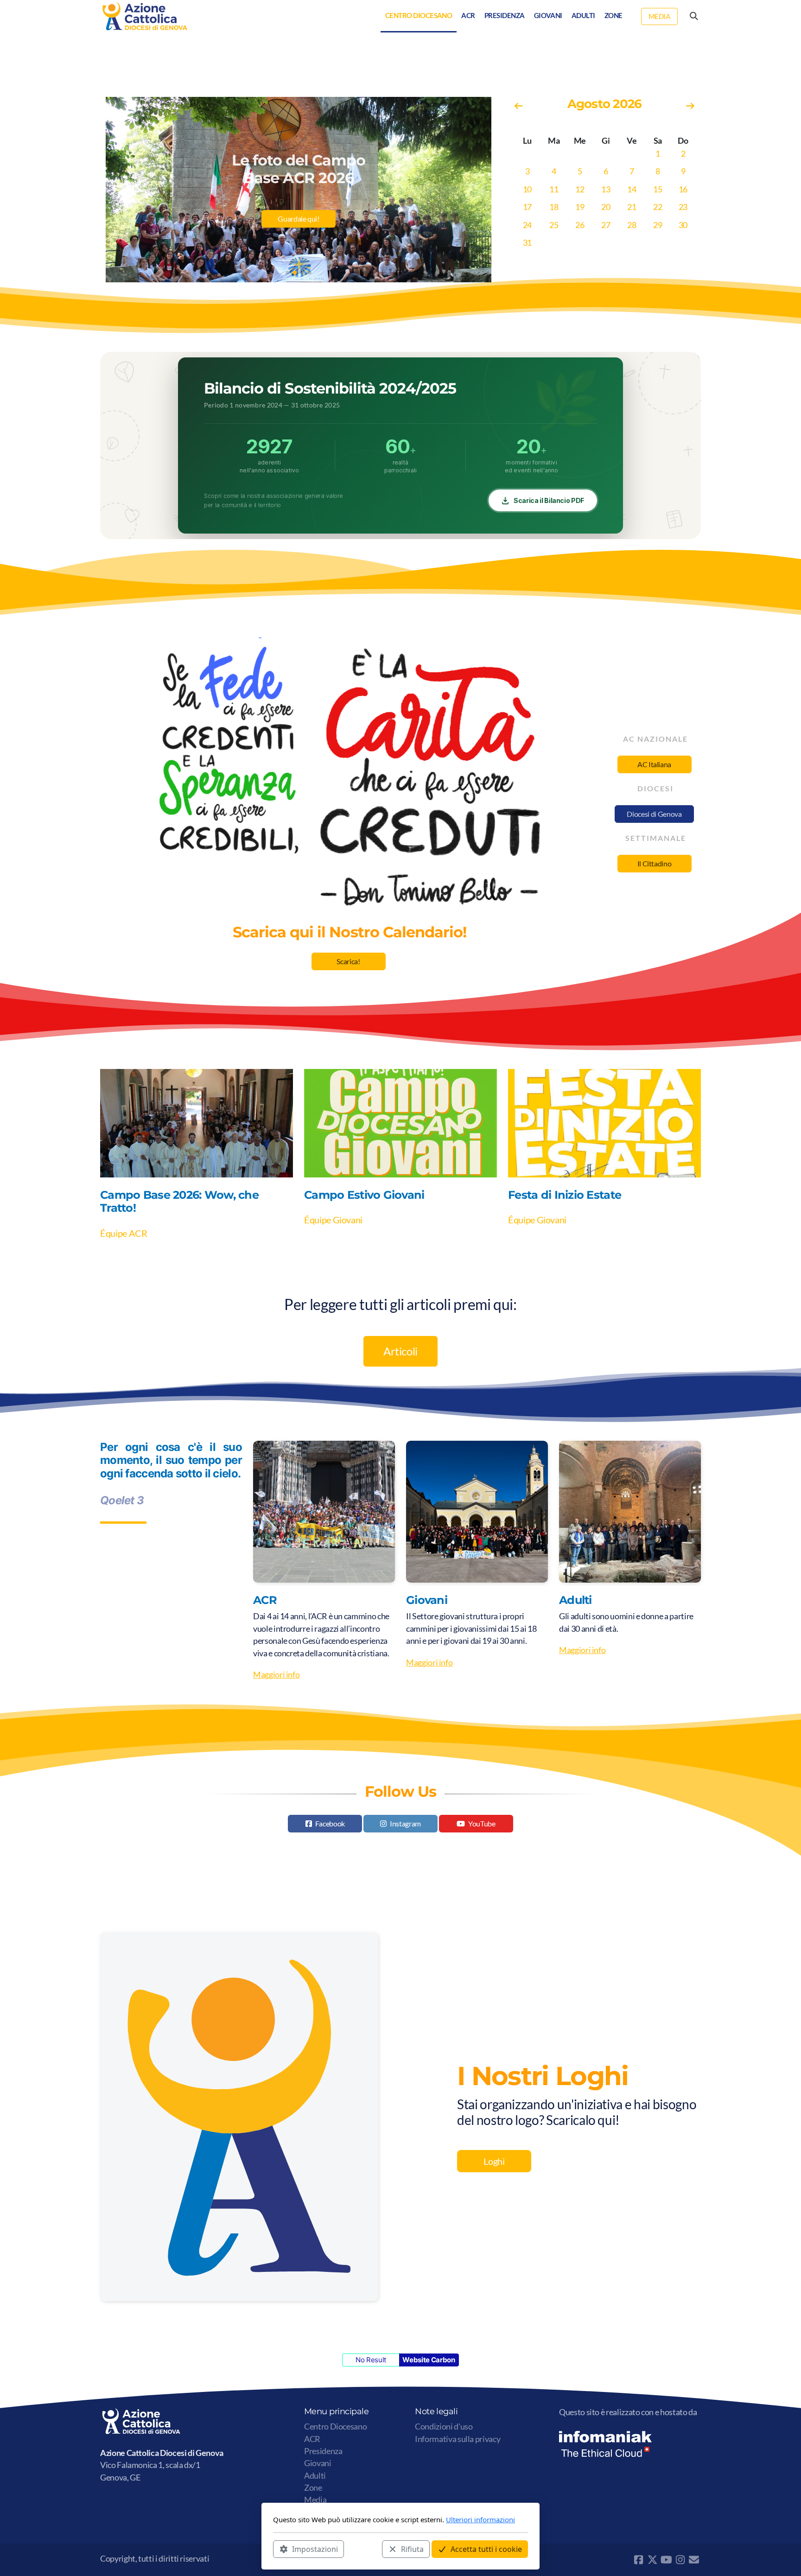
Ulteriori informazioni (480, 2519)
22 (658, 207)
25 (554, 225)
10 (527, 189)
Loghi (494, 2161)
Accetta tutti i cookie (486, 2549)
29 (658, 225)
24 (527, 225)
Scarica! (348, 961)
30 (683, 225)
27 (606, 225)
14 (632, 189)
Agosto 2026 (604, 104)
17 (527, 207)
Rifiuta (412, 2549)
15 (658, 189)
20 (606, 207)
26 (580, 225)
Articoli (400, 1351)
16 (683, 189)
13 (606, 189)
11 (554, 189)
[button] (287, 273)
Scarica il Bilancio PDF (549, 500)
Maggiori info (276, 1675)
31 (527, 243)
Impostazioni (315, 2549)
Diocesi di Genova (654, 814)
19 (580, 207)
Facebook (330, 1823)
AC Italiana (654, 764)
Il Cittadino (655, 863)
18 (554, 207)
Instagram (405, 1823)
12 (580, 189)
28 (632, 225)
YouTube (482, 1823)
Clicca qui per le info (298, 228)
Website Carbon (429, 2360)
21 (632, 207)
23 (683, 207)
